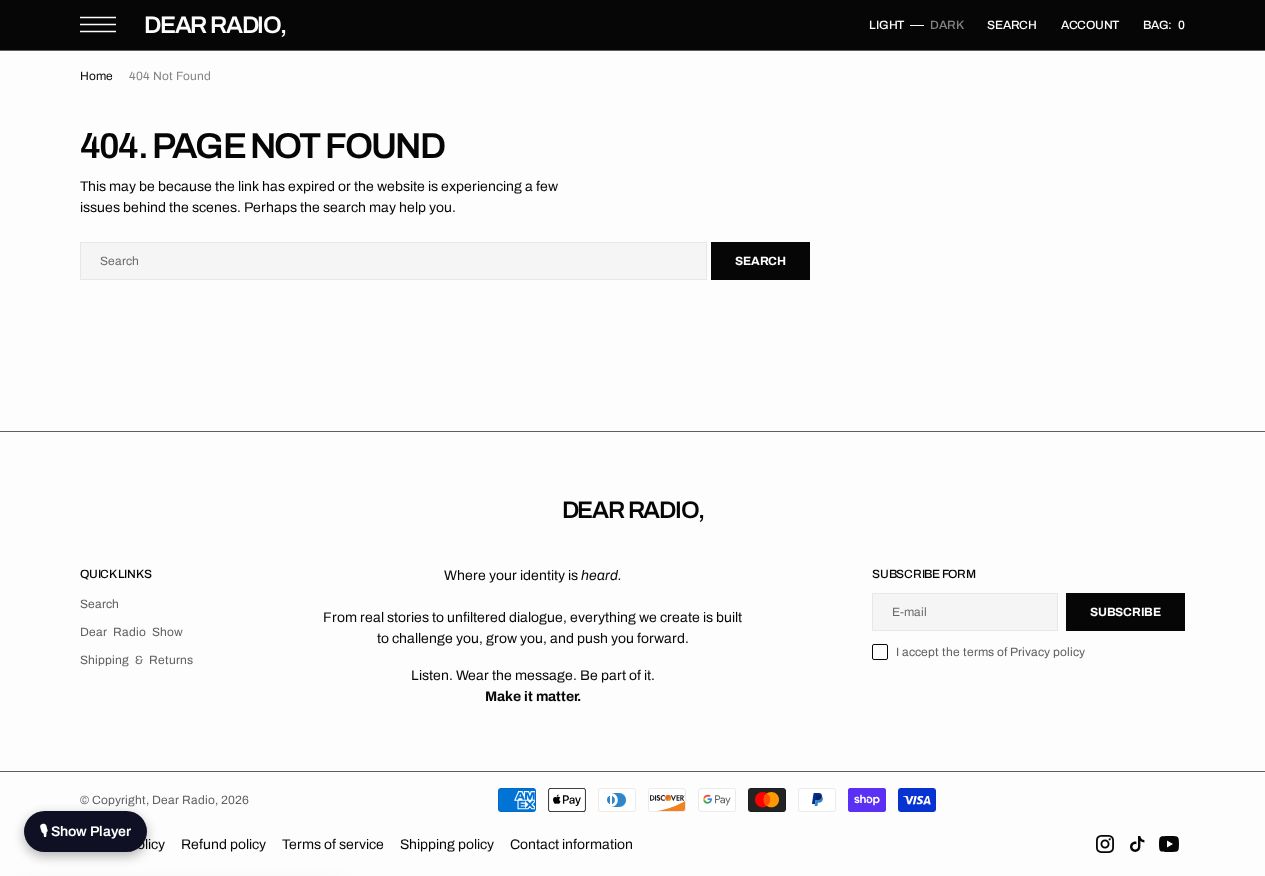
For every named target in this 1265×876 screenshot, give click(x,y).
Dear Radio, (185, 800)
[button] (98, 24)
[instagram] (1105, 844)
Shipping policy (447, 844)
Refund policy (223, 844)
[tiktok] (1137, 844)
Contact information (571, 844)
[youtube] (1169, 844)
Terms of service (333, 844)
